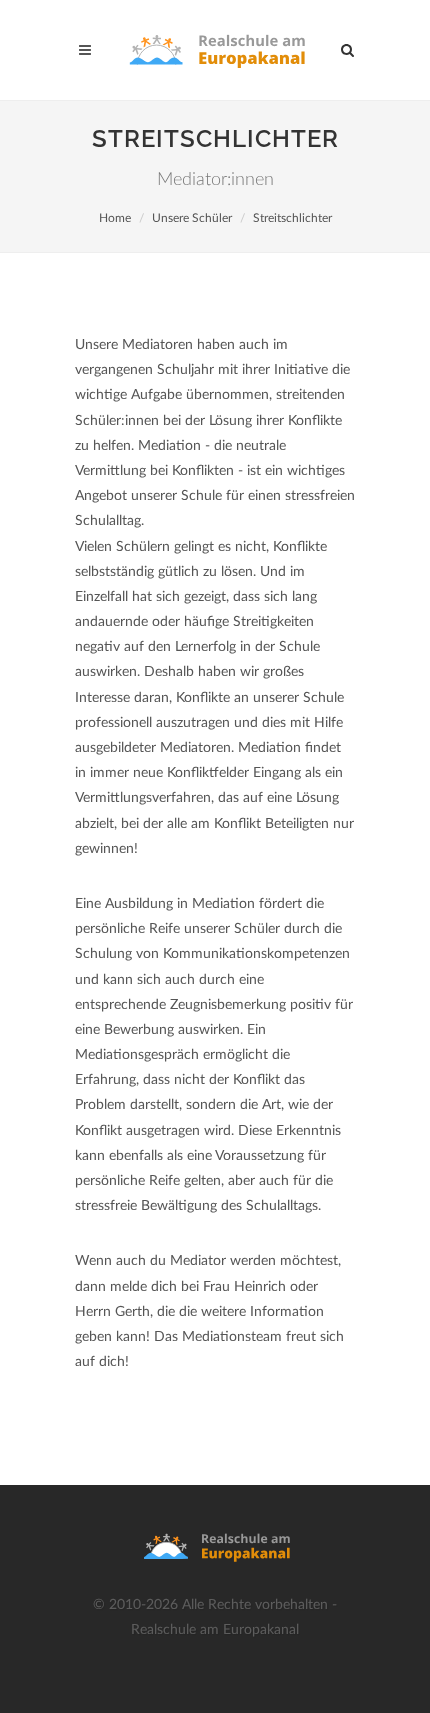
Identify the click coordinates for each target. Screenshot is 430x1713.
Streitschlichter (292, 218)
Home (115, 218)
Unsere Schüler (192, 218)
